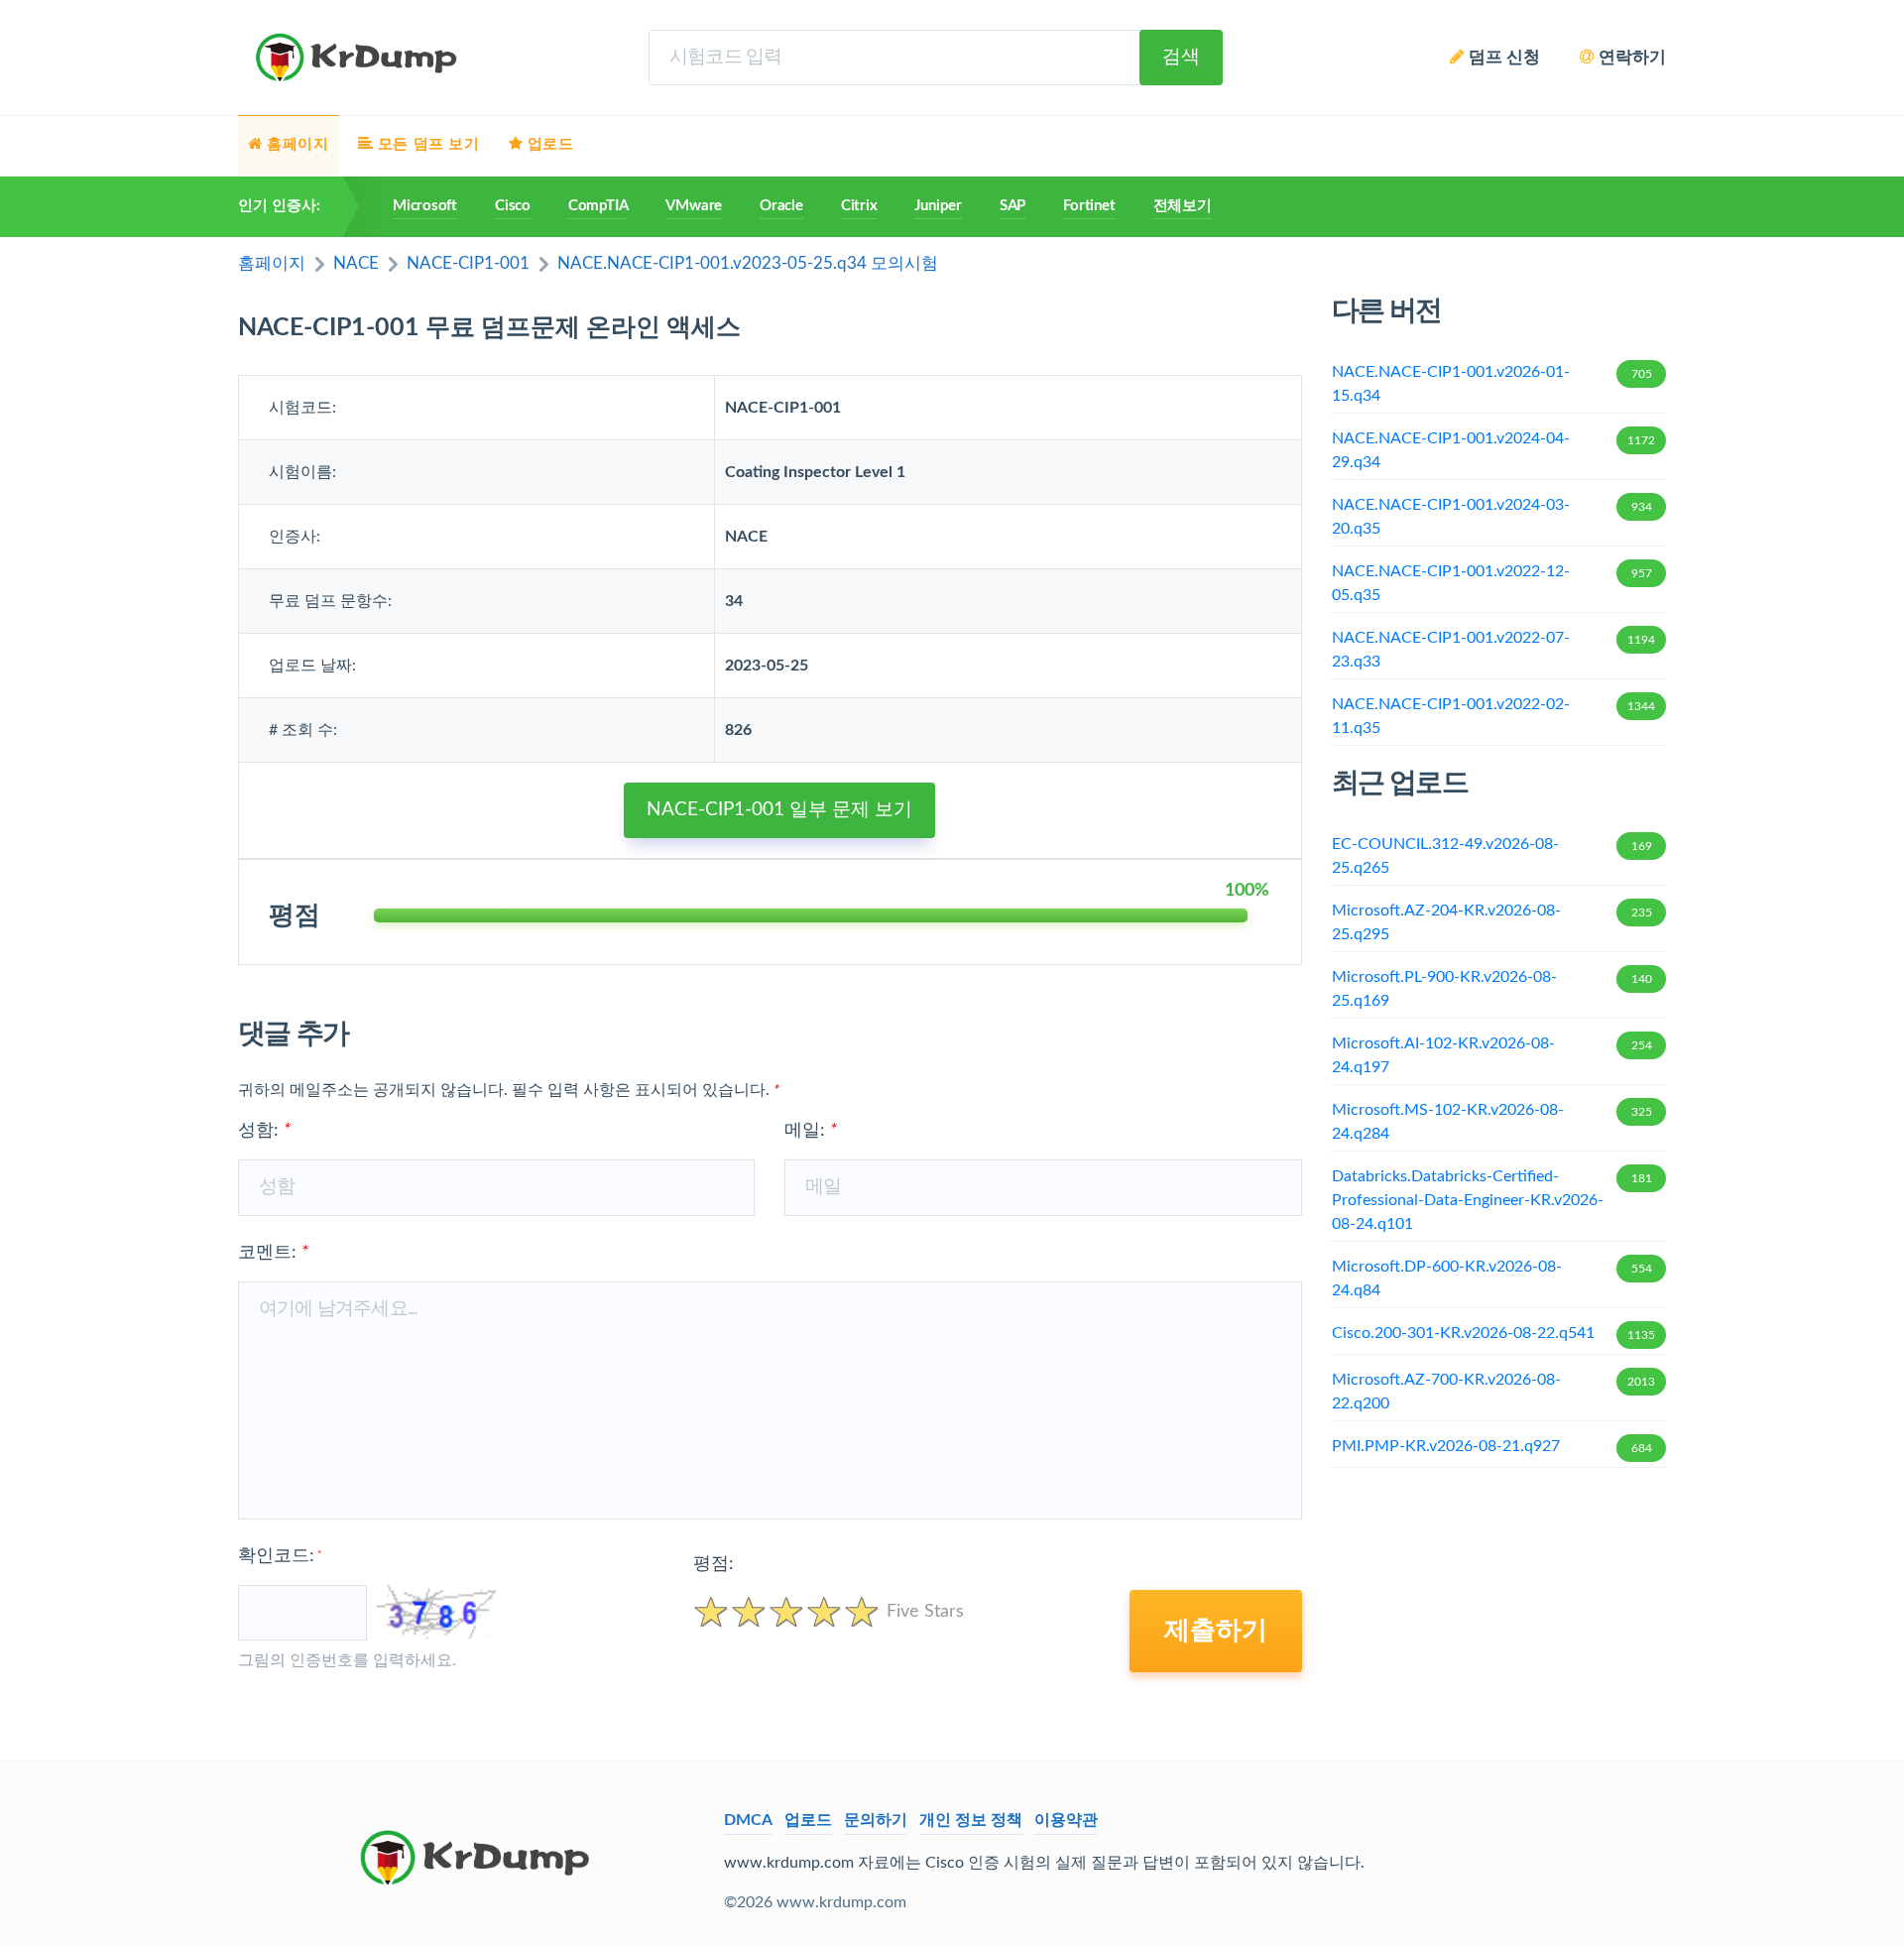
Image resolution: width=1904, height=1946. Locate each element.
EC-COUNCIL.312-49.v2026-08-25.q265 (1492, 856)
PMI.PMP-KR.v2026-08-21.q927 (1492, 1446)
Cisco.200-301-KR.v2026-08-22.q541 (1494, 1333)
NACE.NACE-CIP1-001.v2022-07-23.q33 (1494, 650)
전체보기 (1183, 206)
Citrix (859, 206)
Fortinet (1089, 206)
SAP (1012, 206)
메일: (811, 1131)
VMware (694, 206)
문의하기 (876, 1820)
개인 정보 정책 (971, 1820)
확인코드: (280, 1556)
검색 (1181, 57)
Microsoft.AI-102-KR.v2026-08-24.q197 (1492, 1055)
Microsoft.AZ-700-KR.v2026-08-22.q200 (1494, 1392)
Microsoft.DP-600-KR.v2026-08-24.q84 (1492, 1278)
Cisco (513, 206)
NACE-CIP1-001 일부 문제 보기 (779, 810)
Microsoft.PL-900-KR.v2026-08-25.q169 (1492, 989)
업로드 (808, 1820)
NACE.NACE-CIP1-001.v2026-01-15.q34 (1492, 384)
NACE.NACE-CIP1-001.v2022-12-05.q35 (1492, 583)
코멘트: (273, 1253)
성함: (264, 1131)
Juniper (938, 206)
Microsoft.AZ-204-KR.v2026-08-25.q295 (1492, 922)
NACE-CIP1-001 (468, 263)
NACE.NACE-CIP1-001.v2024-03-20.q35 (1492, 517)
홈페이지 (272, 263)
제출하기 (1216, 1631)
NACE (356, 263)
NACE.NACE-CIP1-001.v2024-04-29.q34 (1494, 450)
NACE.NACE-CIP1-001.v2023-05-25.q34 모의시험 (748, 263)
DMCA (748, 1820)
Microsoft (425, 206)
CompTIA (598, 206)
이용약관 (1066, 1820)
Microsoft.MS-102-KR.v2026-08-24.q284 (1492, 1122)
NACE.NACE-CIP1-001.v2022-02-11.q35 (1494, 716)
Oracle (781, 206)
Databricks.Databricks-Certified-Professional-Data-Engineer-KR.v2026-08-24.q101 (1492, 1200)
